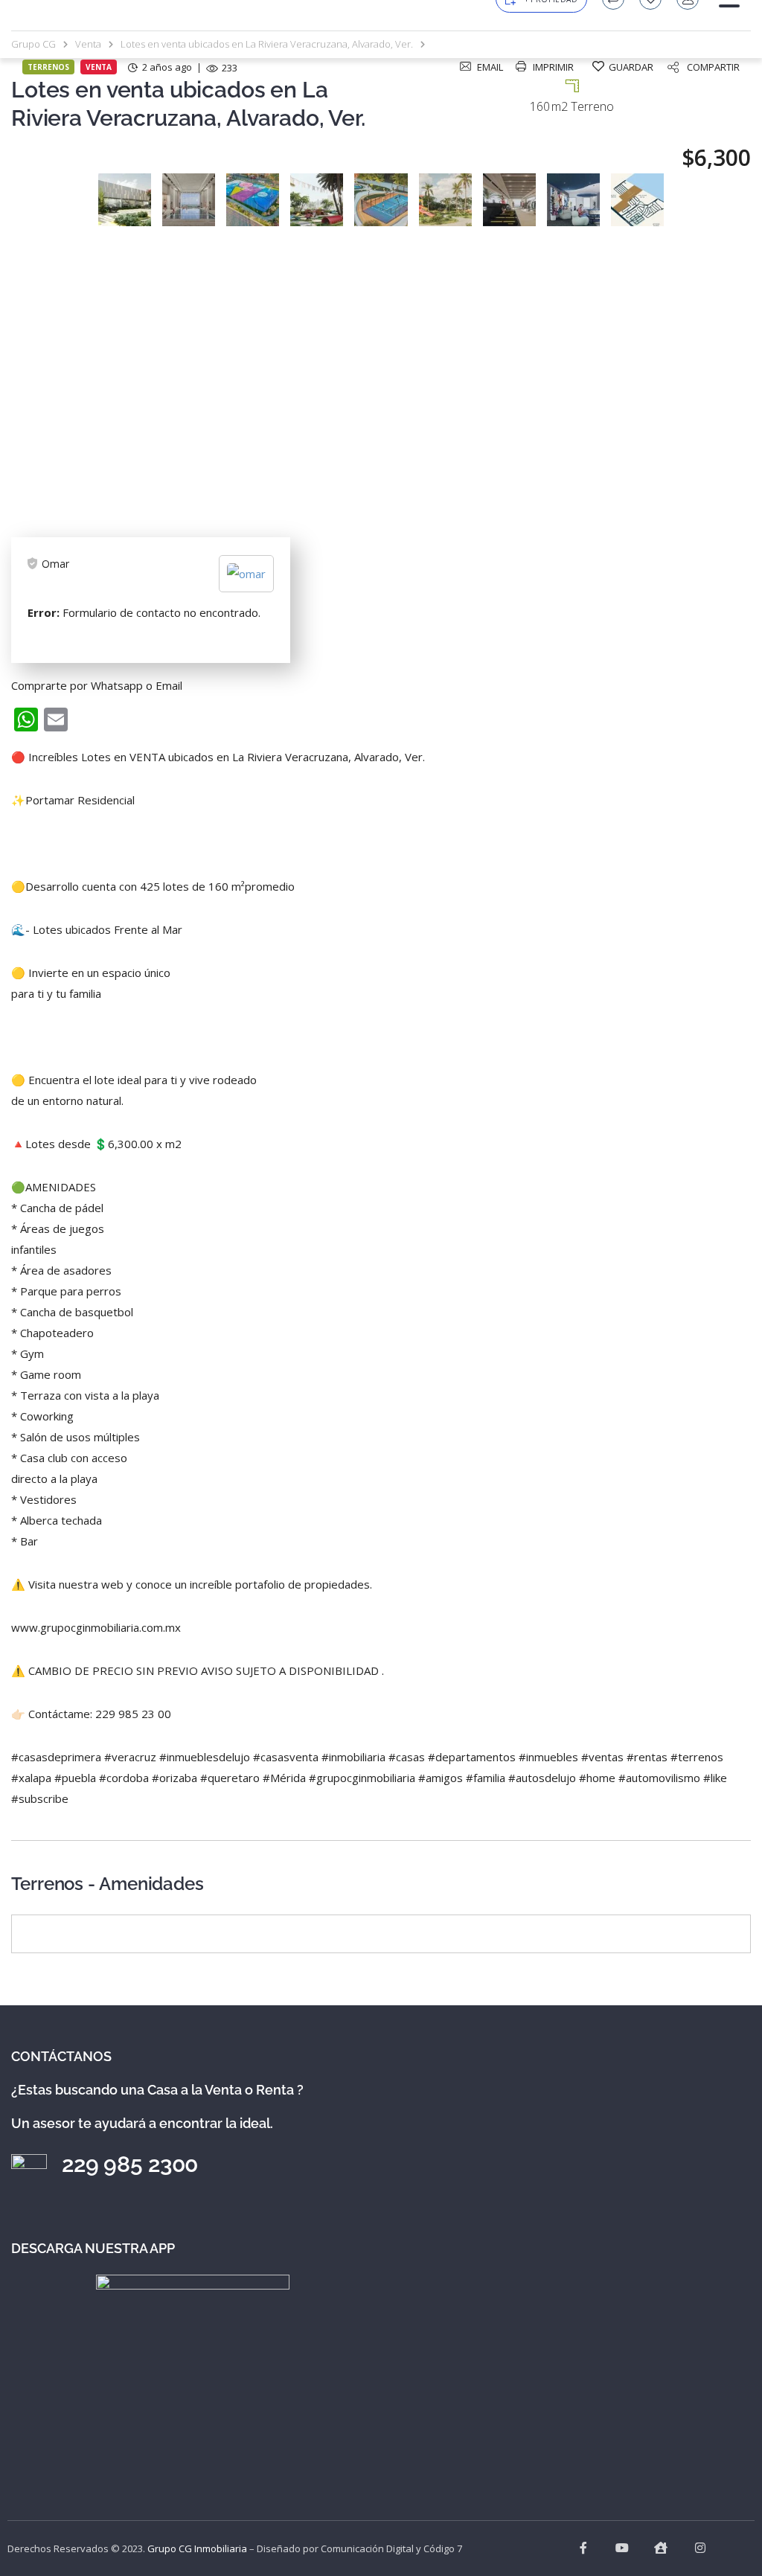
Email (490, 67)
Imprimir (553, 67)
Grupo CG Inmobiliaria (197, 2548)
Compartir (713, 67)
